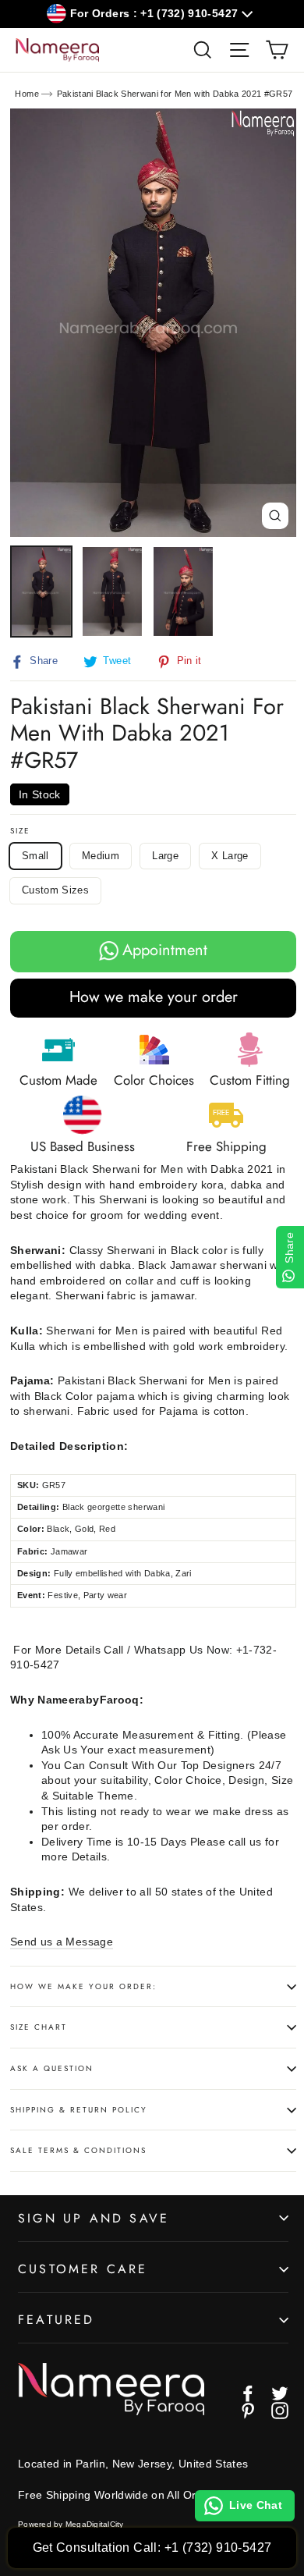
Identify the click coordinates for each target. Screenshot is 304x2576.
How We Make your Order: (83, 1986)
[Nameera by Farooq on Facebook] (248, 2393)
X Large (230, 856)
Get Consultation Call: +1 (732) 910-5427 (152, 2548)
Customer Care (83, 2269)
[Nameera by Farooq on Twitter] (280, 2393)
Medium (101, 856)
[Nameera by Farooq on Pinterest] (248, 2411)
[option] (153, 323)
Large (165, 856)
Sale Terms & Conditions (78, 2150)
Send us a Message (62, 1942)
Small (35, 856)
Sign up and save (94, 2218)
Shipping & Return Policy (79, 2110)
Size (20, 831)
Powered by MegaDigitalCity (71, 2524)
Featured (57, 2320)
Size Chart (39, 2027)
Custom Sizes (55, 890)
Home (27, 94)
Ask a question (52, 2068)
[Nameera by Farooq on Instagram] (280, 2411)
